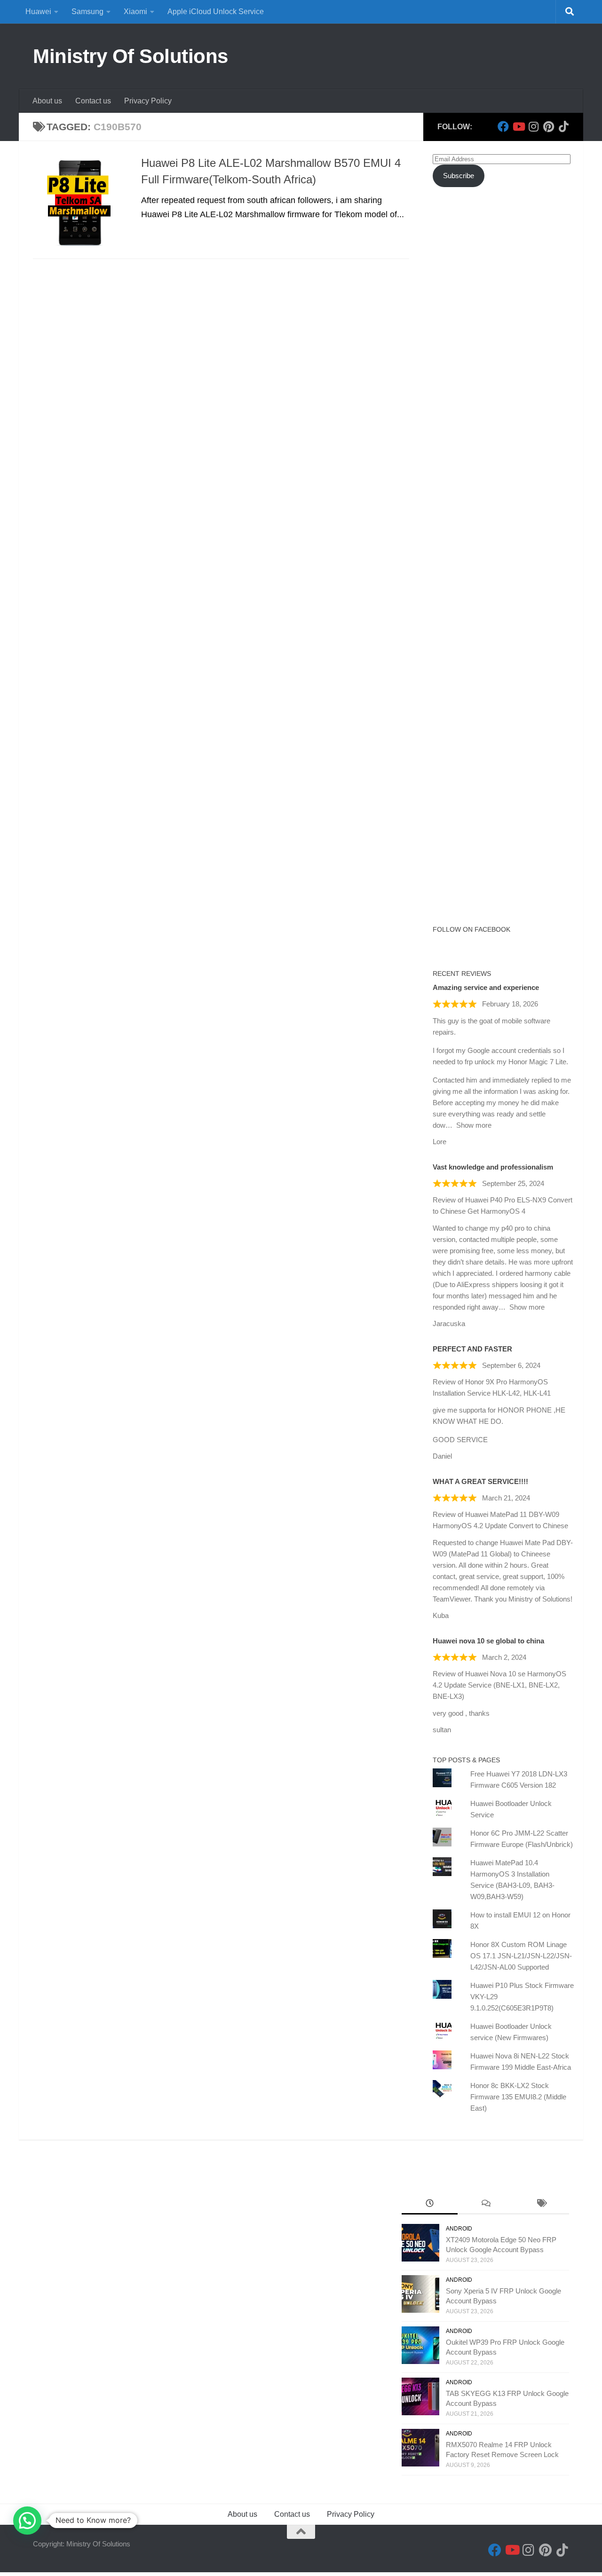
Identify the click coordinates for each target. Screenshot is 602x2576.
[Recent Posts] (430, 2204)
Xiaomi (135, 12)
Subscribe (459, 176)
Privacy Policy (148, 101)
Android (459, 2229)
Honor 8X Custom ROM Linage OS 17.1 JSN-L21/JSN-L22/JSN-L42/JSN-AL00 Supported (521, 1956)
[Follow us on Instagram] (533, 126)
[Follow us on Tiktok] (563, 126)
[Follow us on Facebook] (503, 126)
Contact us (93, 101)
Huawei (38, 12)
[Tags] (541, 2204)
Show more (474, 1125)
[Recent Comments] (486, 2204)
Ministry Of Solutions (131, 56)
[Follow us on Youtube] (518, 126)
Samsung (87, 12)
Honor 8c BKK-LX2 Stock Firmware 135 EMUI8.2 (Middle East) (518, 2097)
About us (47, 101)
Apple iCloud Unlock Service (216, 12)
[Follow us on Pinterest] (548, 126)
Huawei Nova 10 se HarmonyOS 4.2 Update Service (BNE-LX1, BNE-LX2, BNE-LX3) (499, 1685)
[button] (27, 2521)
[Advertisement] (503, 366)
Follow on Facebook (471, 929)
